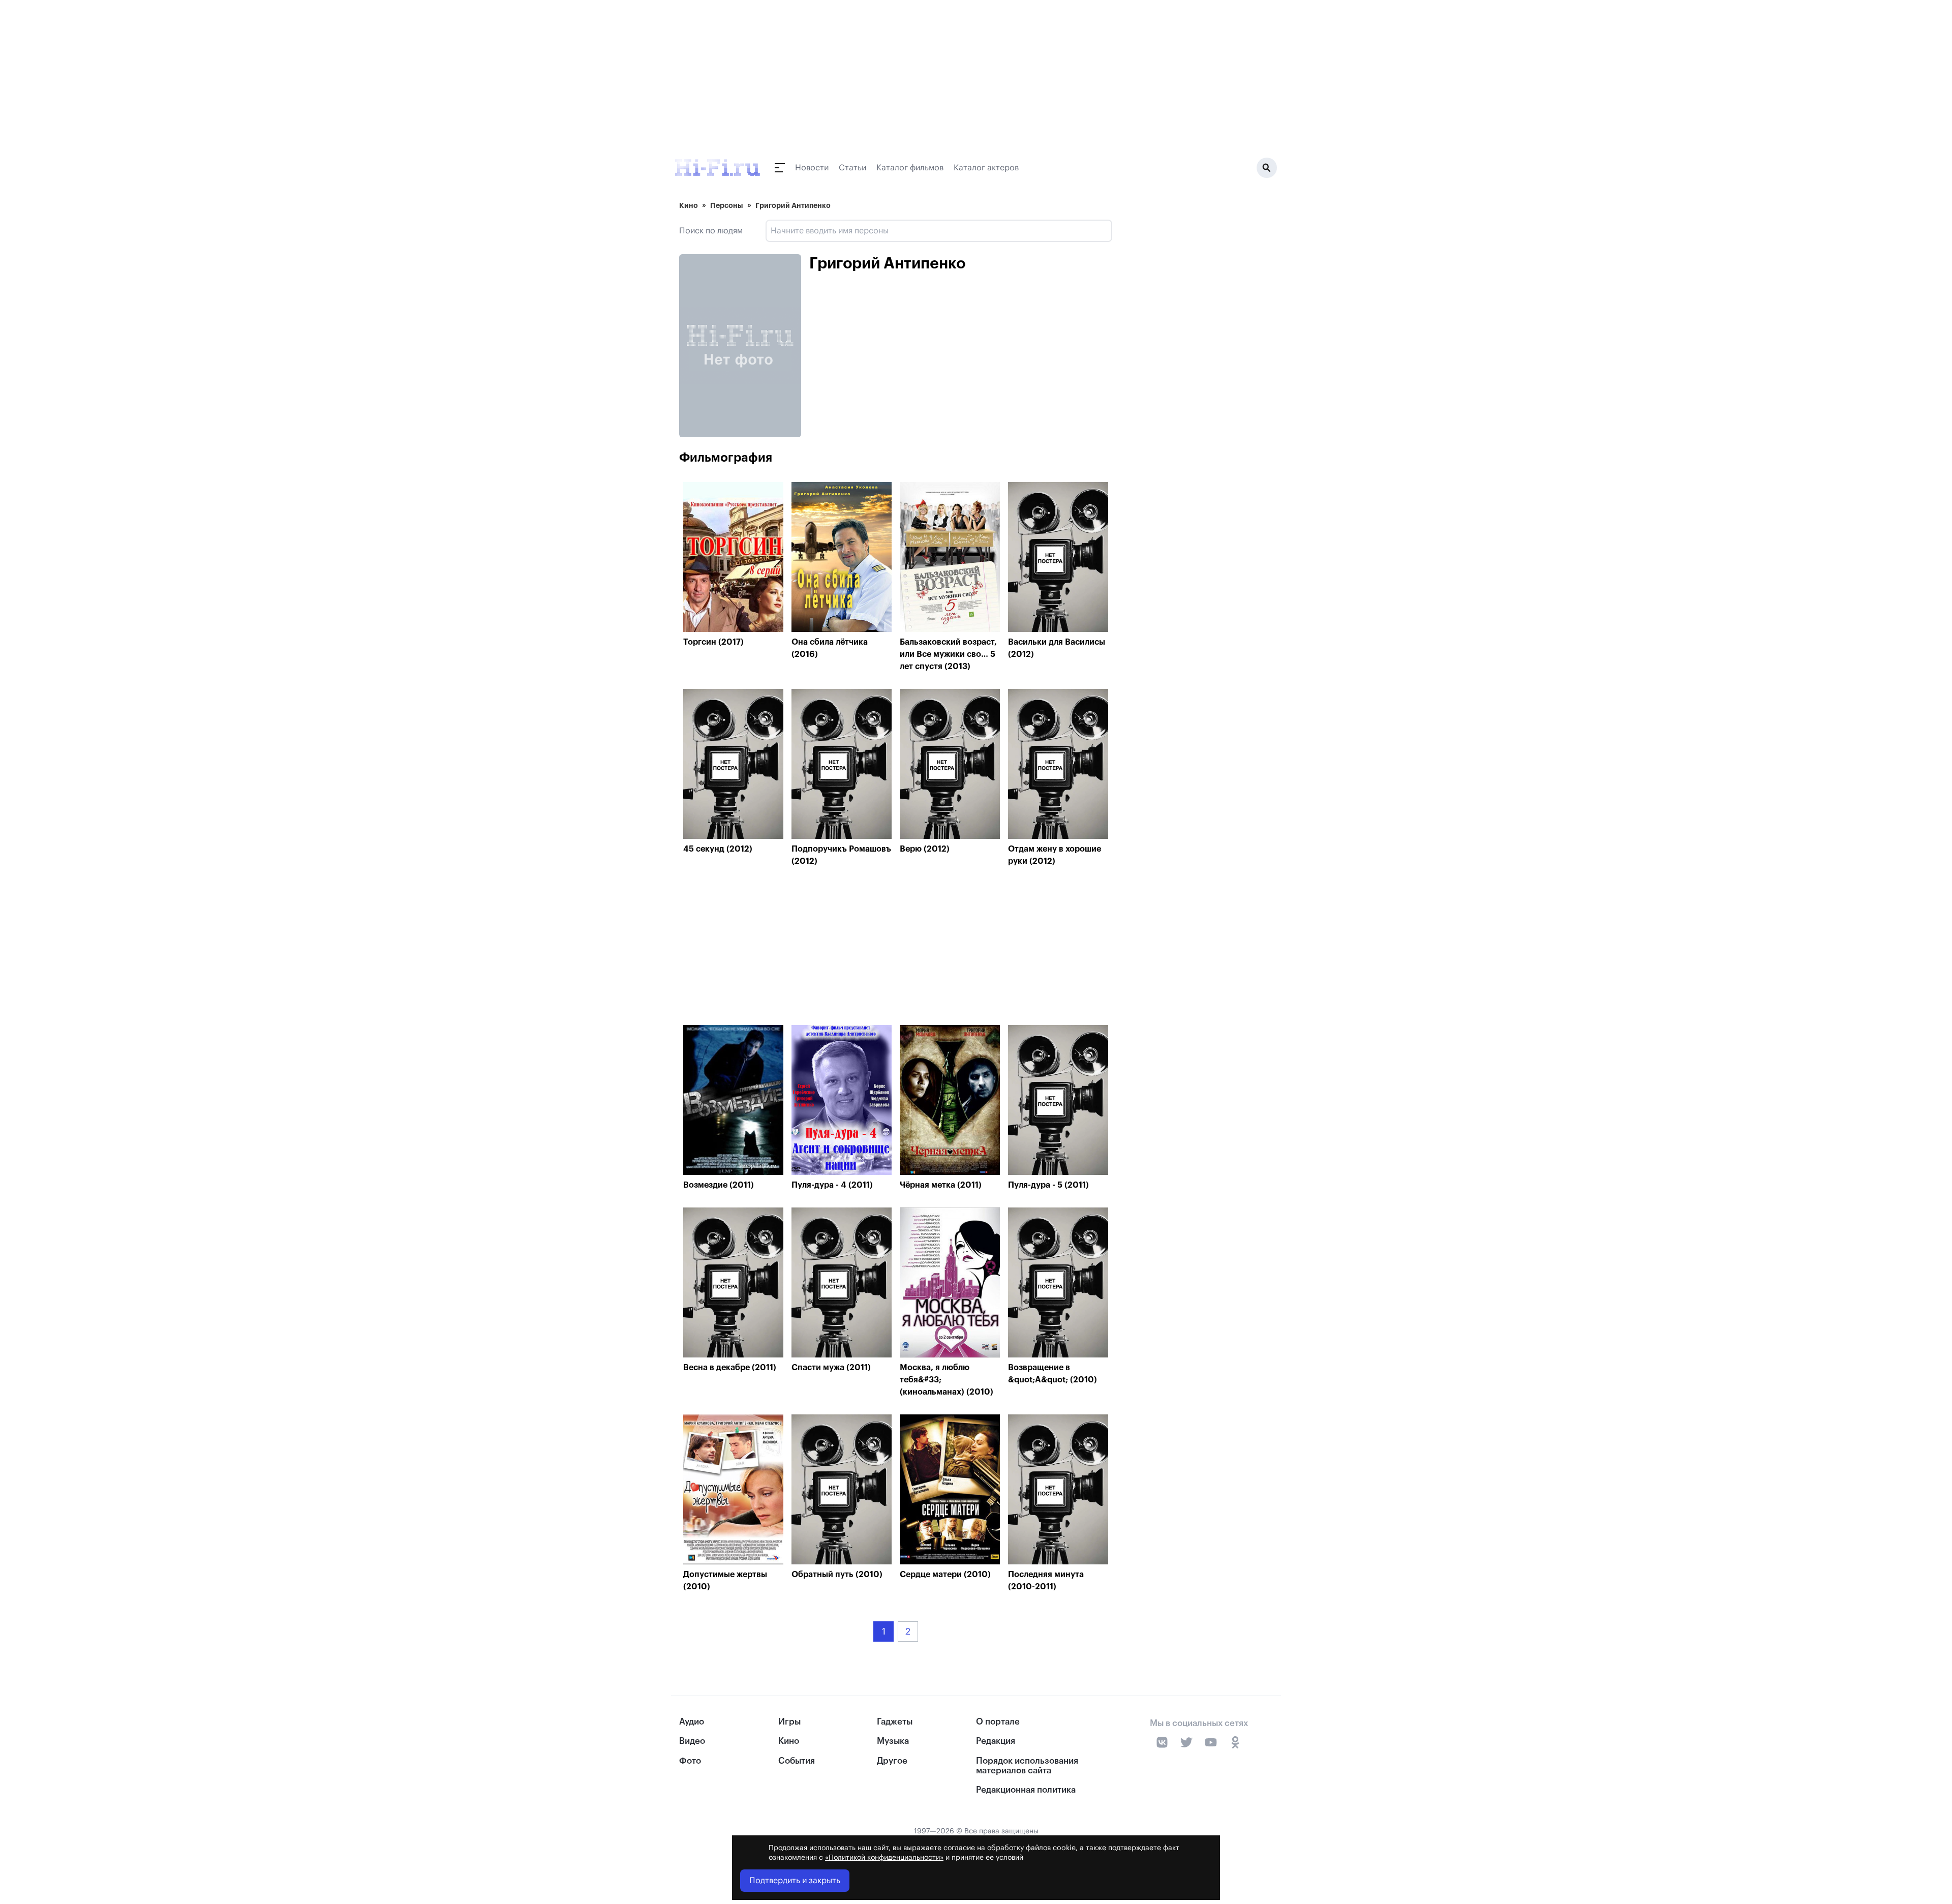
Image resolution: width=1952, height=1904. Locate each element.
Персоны (727, 205)
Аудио (692, 1722)
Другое (892, 1761)
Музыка (893, 1741)
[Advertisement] (896, 948)
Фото (690, 1761)
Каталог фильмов (910, 168)
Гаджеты (895, 1722)
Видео (692, 1741)
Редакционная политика (1026, 1790)
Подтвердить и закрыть (795, 1881)
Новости (812, 168)
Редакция (996, 1741)
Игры (789, 1722)
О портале (998, 1722)
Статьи (852, 168)
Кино (689, 205)
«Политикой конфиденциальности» (884, 1858)
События (797, 1761)
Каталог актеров (986, 168)
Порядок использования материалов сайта (1027, 1766)
